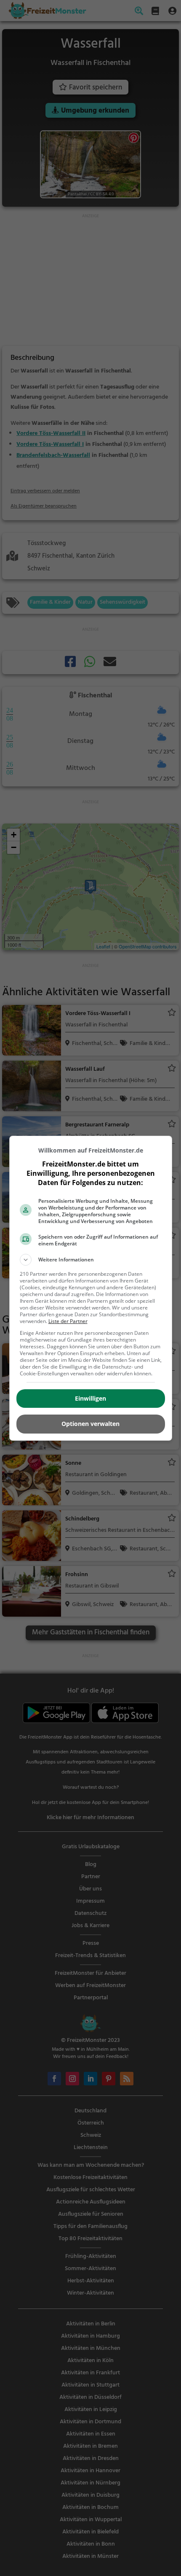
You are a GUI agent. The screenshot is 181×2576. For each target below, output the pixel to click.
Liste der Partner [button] (68, 1321)
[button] (91, 1260)
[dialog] (91, 1288)
